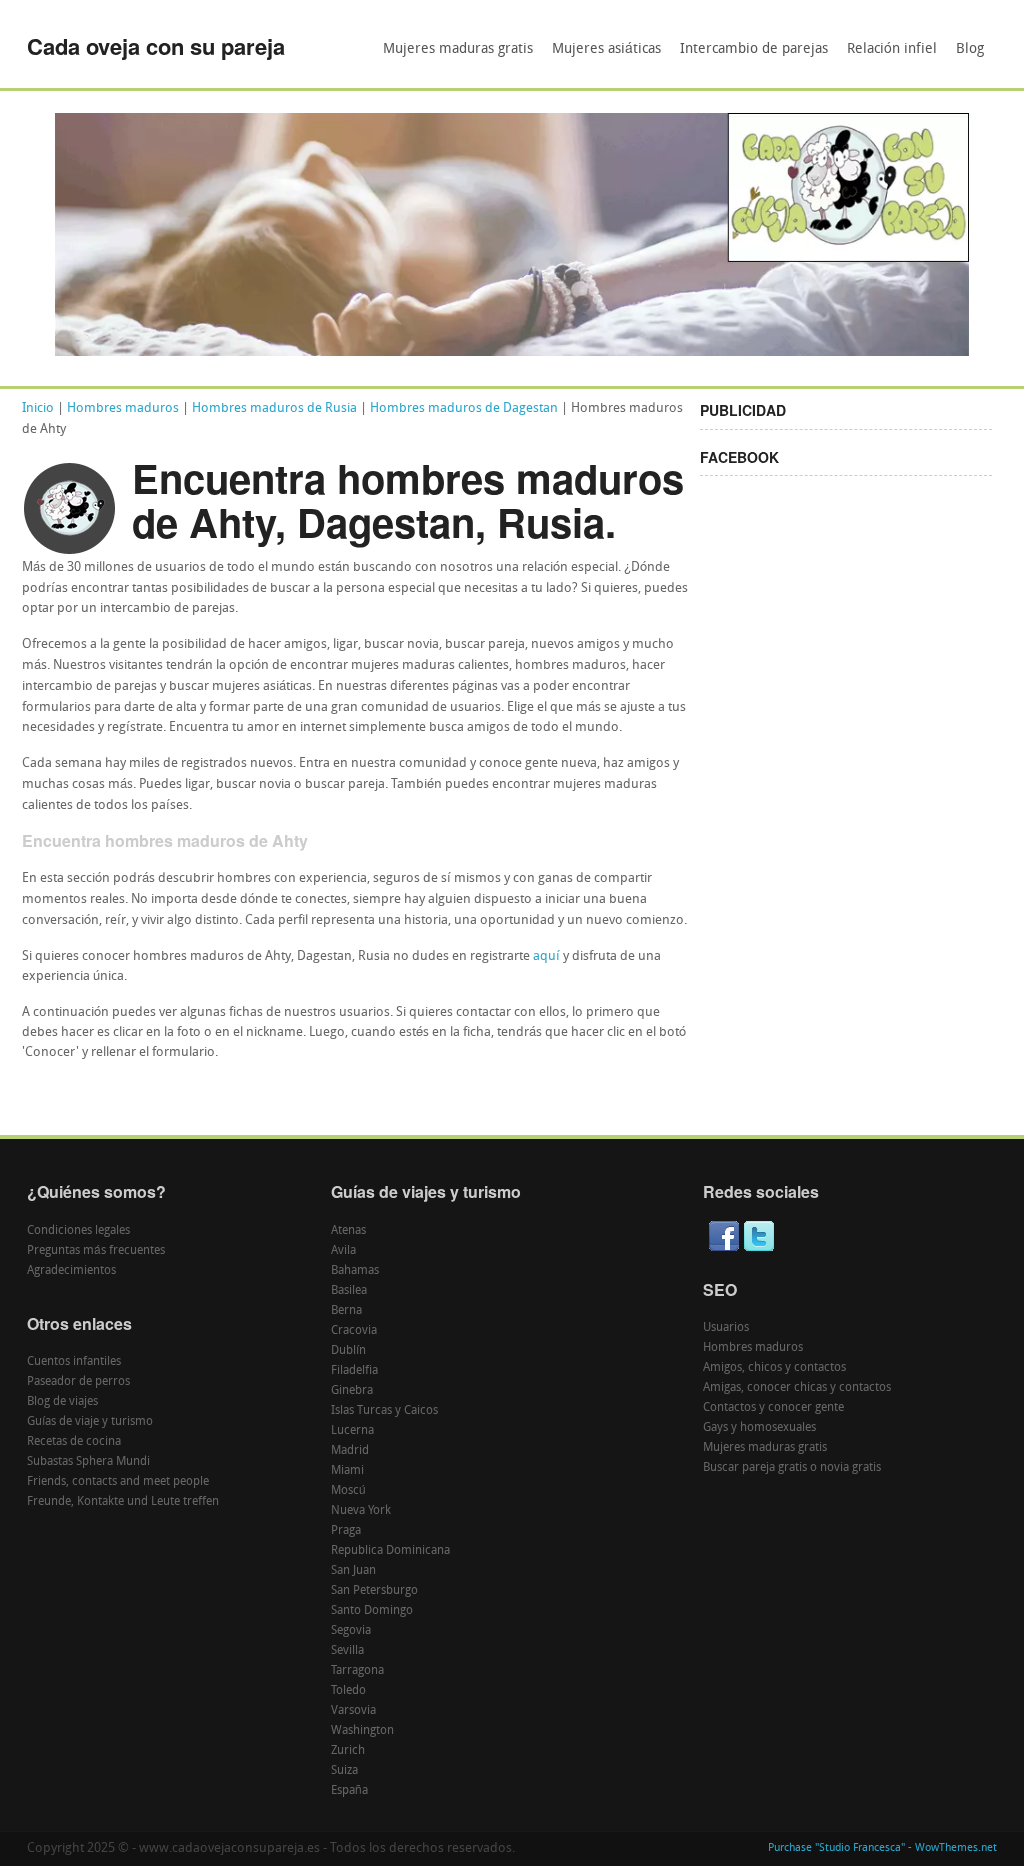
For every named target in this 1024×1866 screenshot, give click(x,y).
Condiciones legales (78, 1231)
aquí (546, 956)
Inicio (38, 408)
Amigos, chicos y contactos (774, 1368)
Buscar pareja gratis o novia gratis (792, 1468)
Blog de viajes (62, 1402)
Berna (346, 1311)
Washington (362, 1731)
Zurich (348, 1751)
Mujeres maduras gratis (458, 49)
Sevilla (347, 1651)
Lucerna (352, 1431)
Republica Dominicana (390, 1551)
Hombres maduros (123, 408)
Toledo (348, 1691)
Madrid (350, 1451)
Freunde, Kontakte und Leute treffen (123, 1502)
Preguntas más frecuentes (96, 1251)
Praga (346, 1531)
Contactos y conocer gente (773, 1408)
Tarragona (357, 1671)
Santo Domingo (372, 1611)
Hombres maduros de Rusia (274, 408)
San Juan (353, 1571)
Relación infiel (892, 49)
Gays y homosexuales (759, 1428)
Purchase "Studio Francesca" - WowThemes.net (882, 1848)
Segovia (351, 1631)
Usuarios (726, 1328)
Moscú (348, 1491)
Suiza (344, 1771)
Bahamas (355, 1271)
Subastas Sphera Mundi (88, 1462)
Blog (970, 49)
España (349, 1791)
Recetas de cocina (74, 1442)
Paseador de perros (78, 1382)
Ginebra (352, 1391)
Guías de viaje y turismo (90, 1422)
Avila (343, 1251)
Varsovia (353, 1711)
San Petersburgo (374, 1591)
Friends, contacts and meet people (118, 1482)
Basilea (349, 1291)
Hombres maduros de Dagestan (464, 408)
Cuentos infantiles (74, 1362)
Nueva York (361, 1511)
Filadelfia (354, 1371)
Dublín (348, 1351)
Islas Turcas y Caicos (384, 1411)
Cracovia (354, 1331)
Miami (347, 1471)
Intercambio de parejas (754, 49)
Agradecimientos (71, 1271)
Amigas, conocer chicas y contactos (797, 1388)
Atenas (348, 1231)
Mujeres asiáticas (606, 49)
